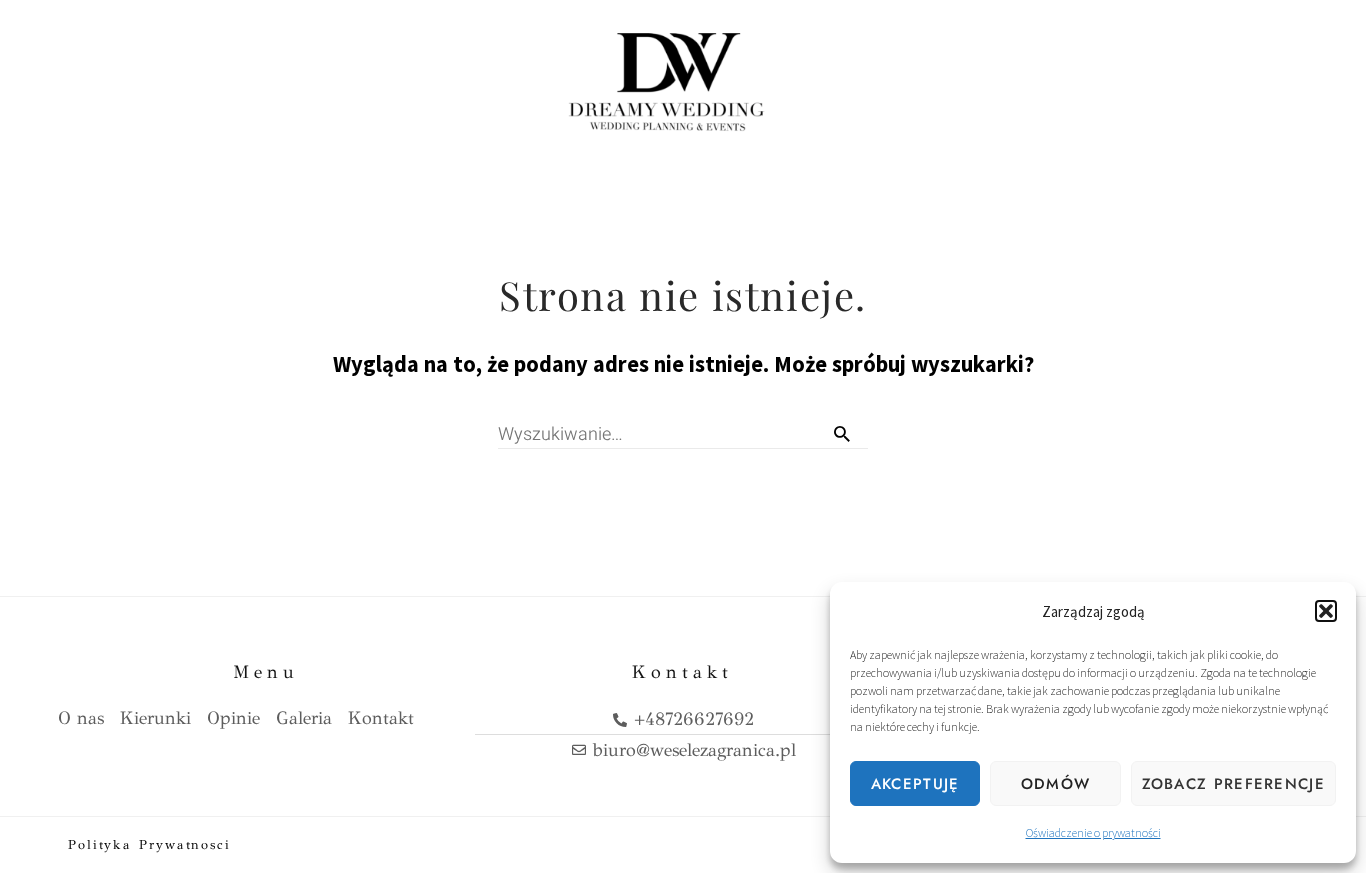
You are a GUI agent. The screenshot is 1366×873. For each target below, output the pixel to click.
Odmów (1056, 784)
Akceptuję (915, 784)
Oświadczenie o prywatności (1093, 832)
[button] (1326, 611)
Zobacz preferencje (1233, 784)
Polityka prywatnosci (149, 845)
